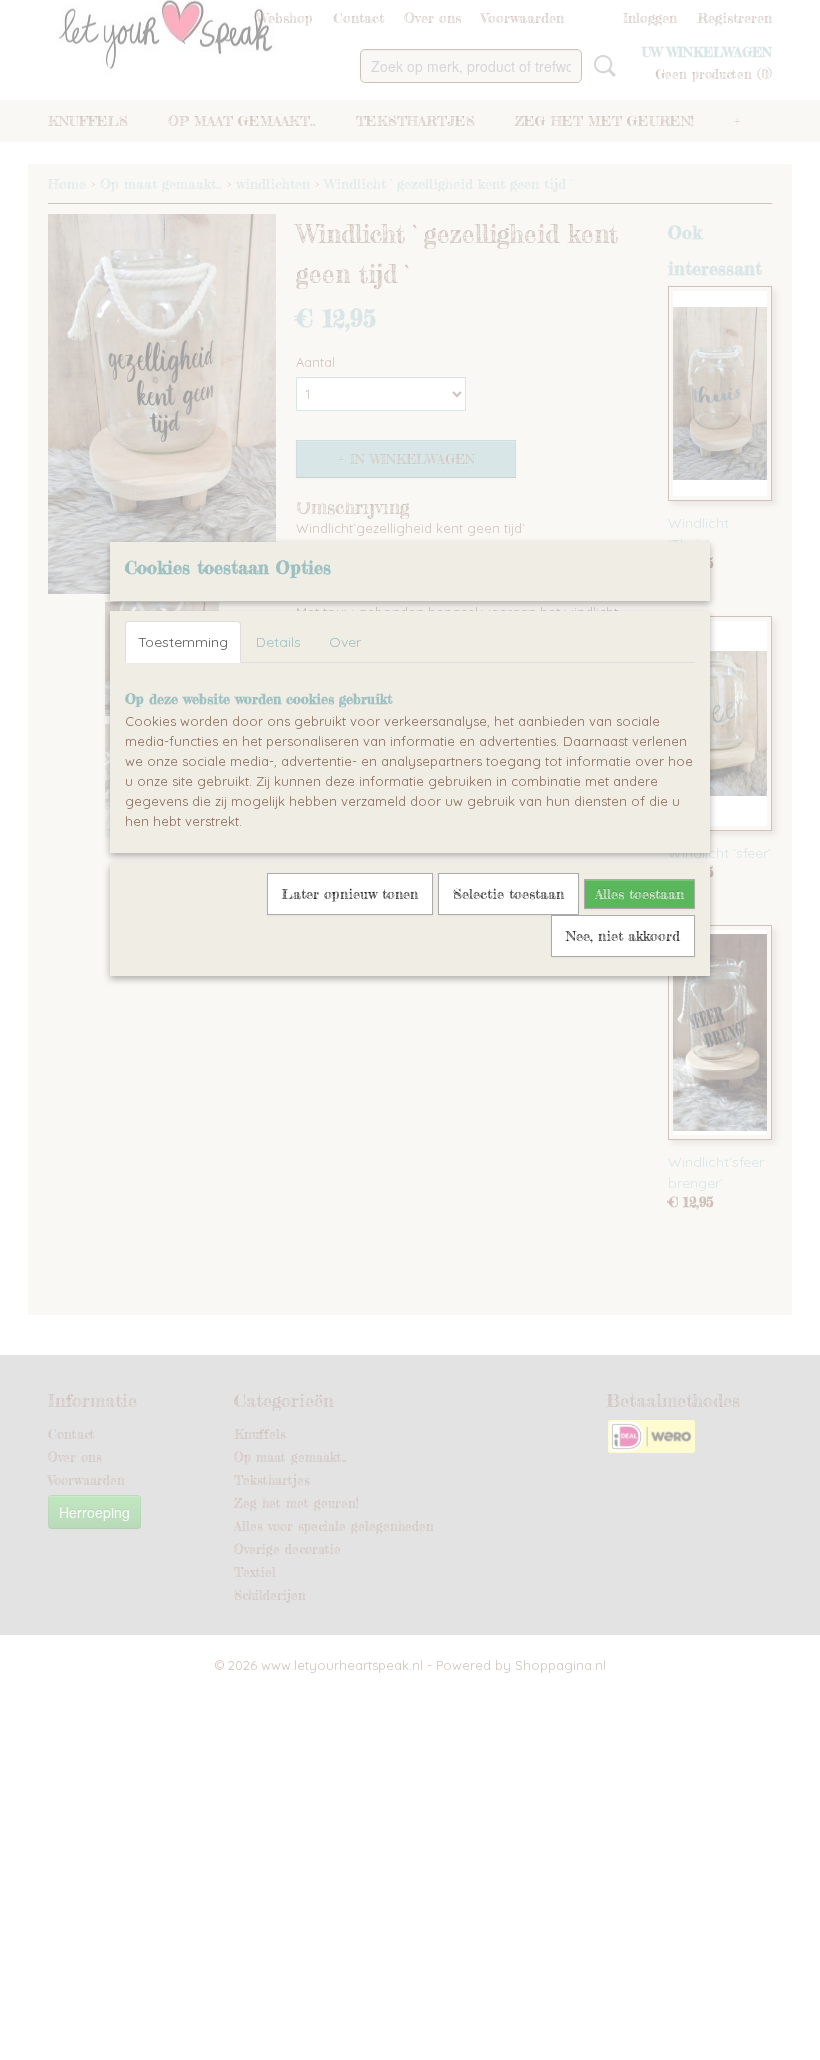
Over (345, 642)
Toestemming (183, 642)
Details (278, 642)
